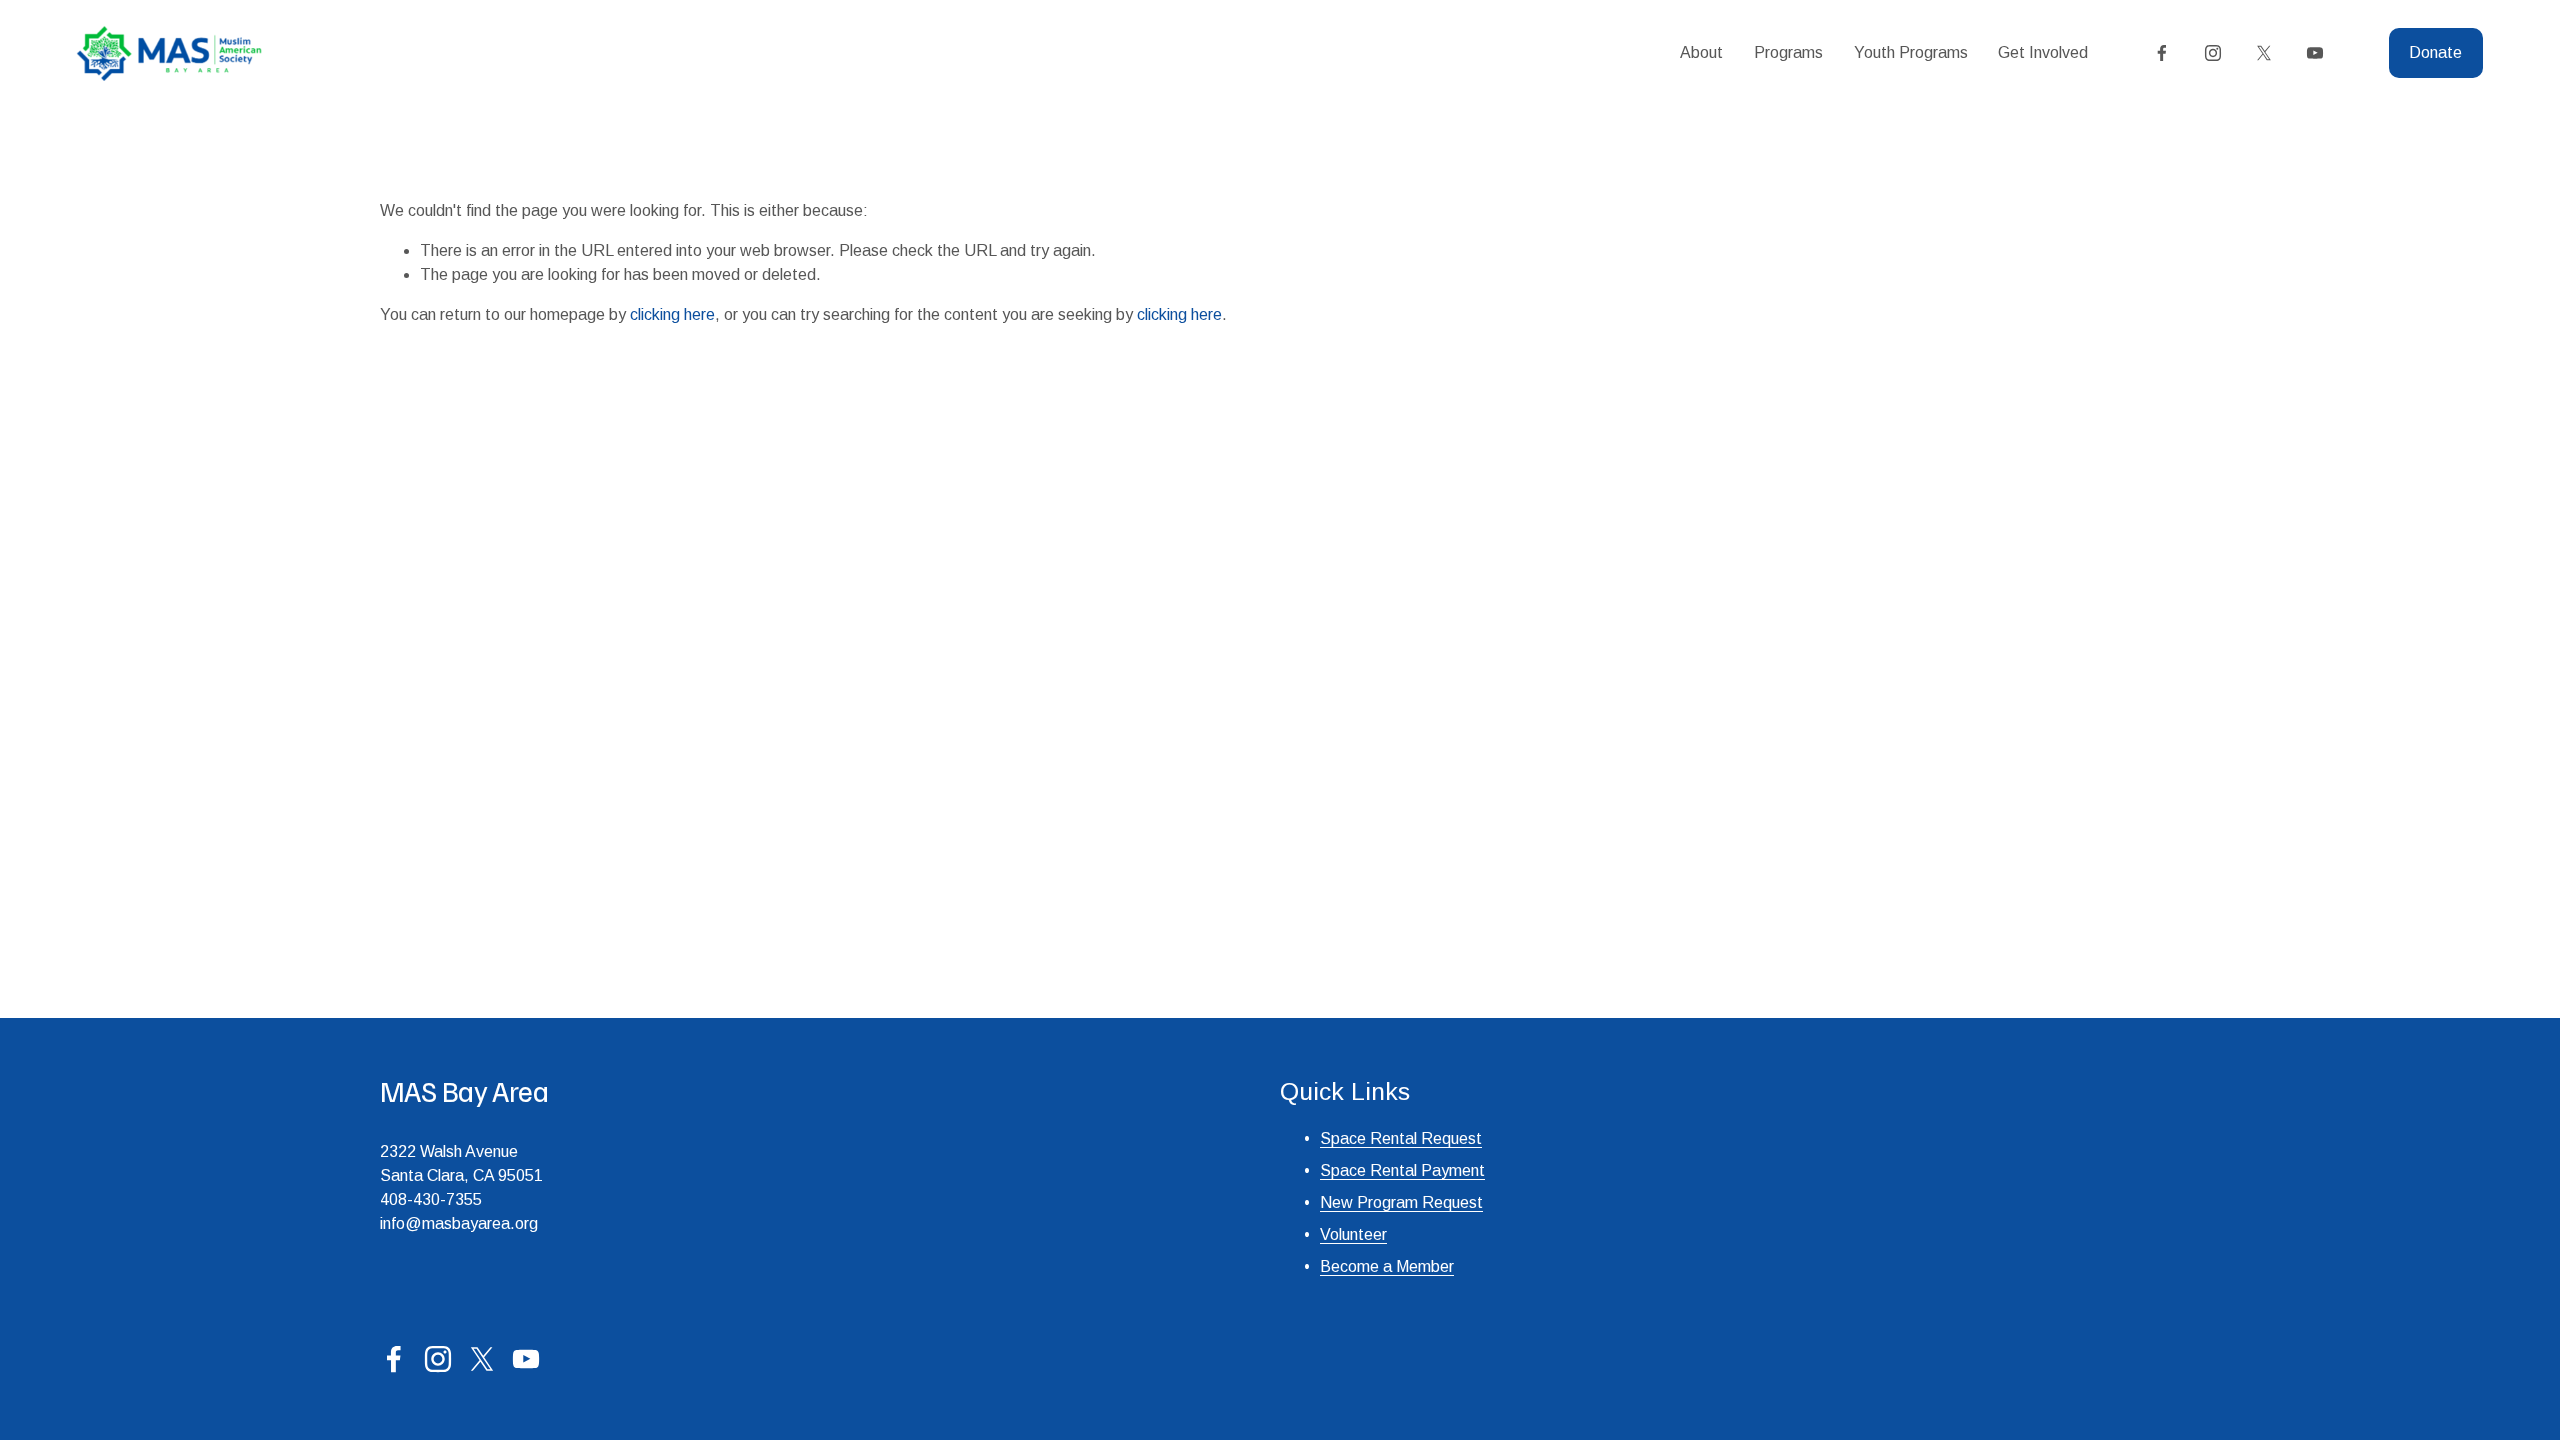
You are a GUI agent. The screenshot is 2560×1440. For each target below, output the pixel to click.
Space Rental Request (1401, 1138)
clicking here (672, 314)
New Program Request (1401, 1202)
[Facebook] (2162, 53)
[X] (2264, 53)
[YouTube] (2315, 53)
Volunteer (1353, 1234)
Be (1330, 1266)
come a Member (1397, 1266)
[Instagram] (2213, 53)
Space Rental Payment (1402, 1170)
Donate (2435, 52)
